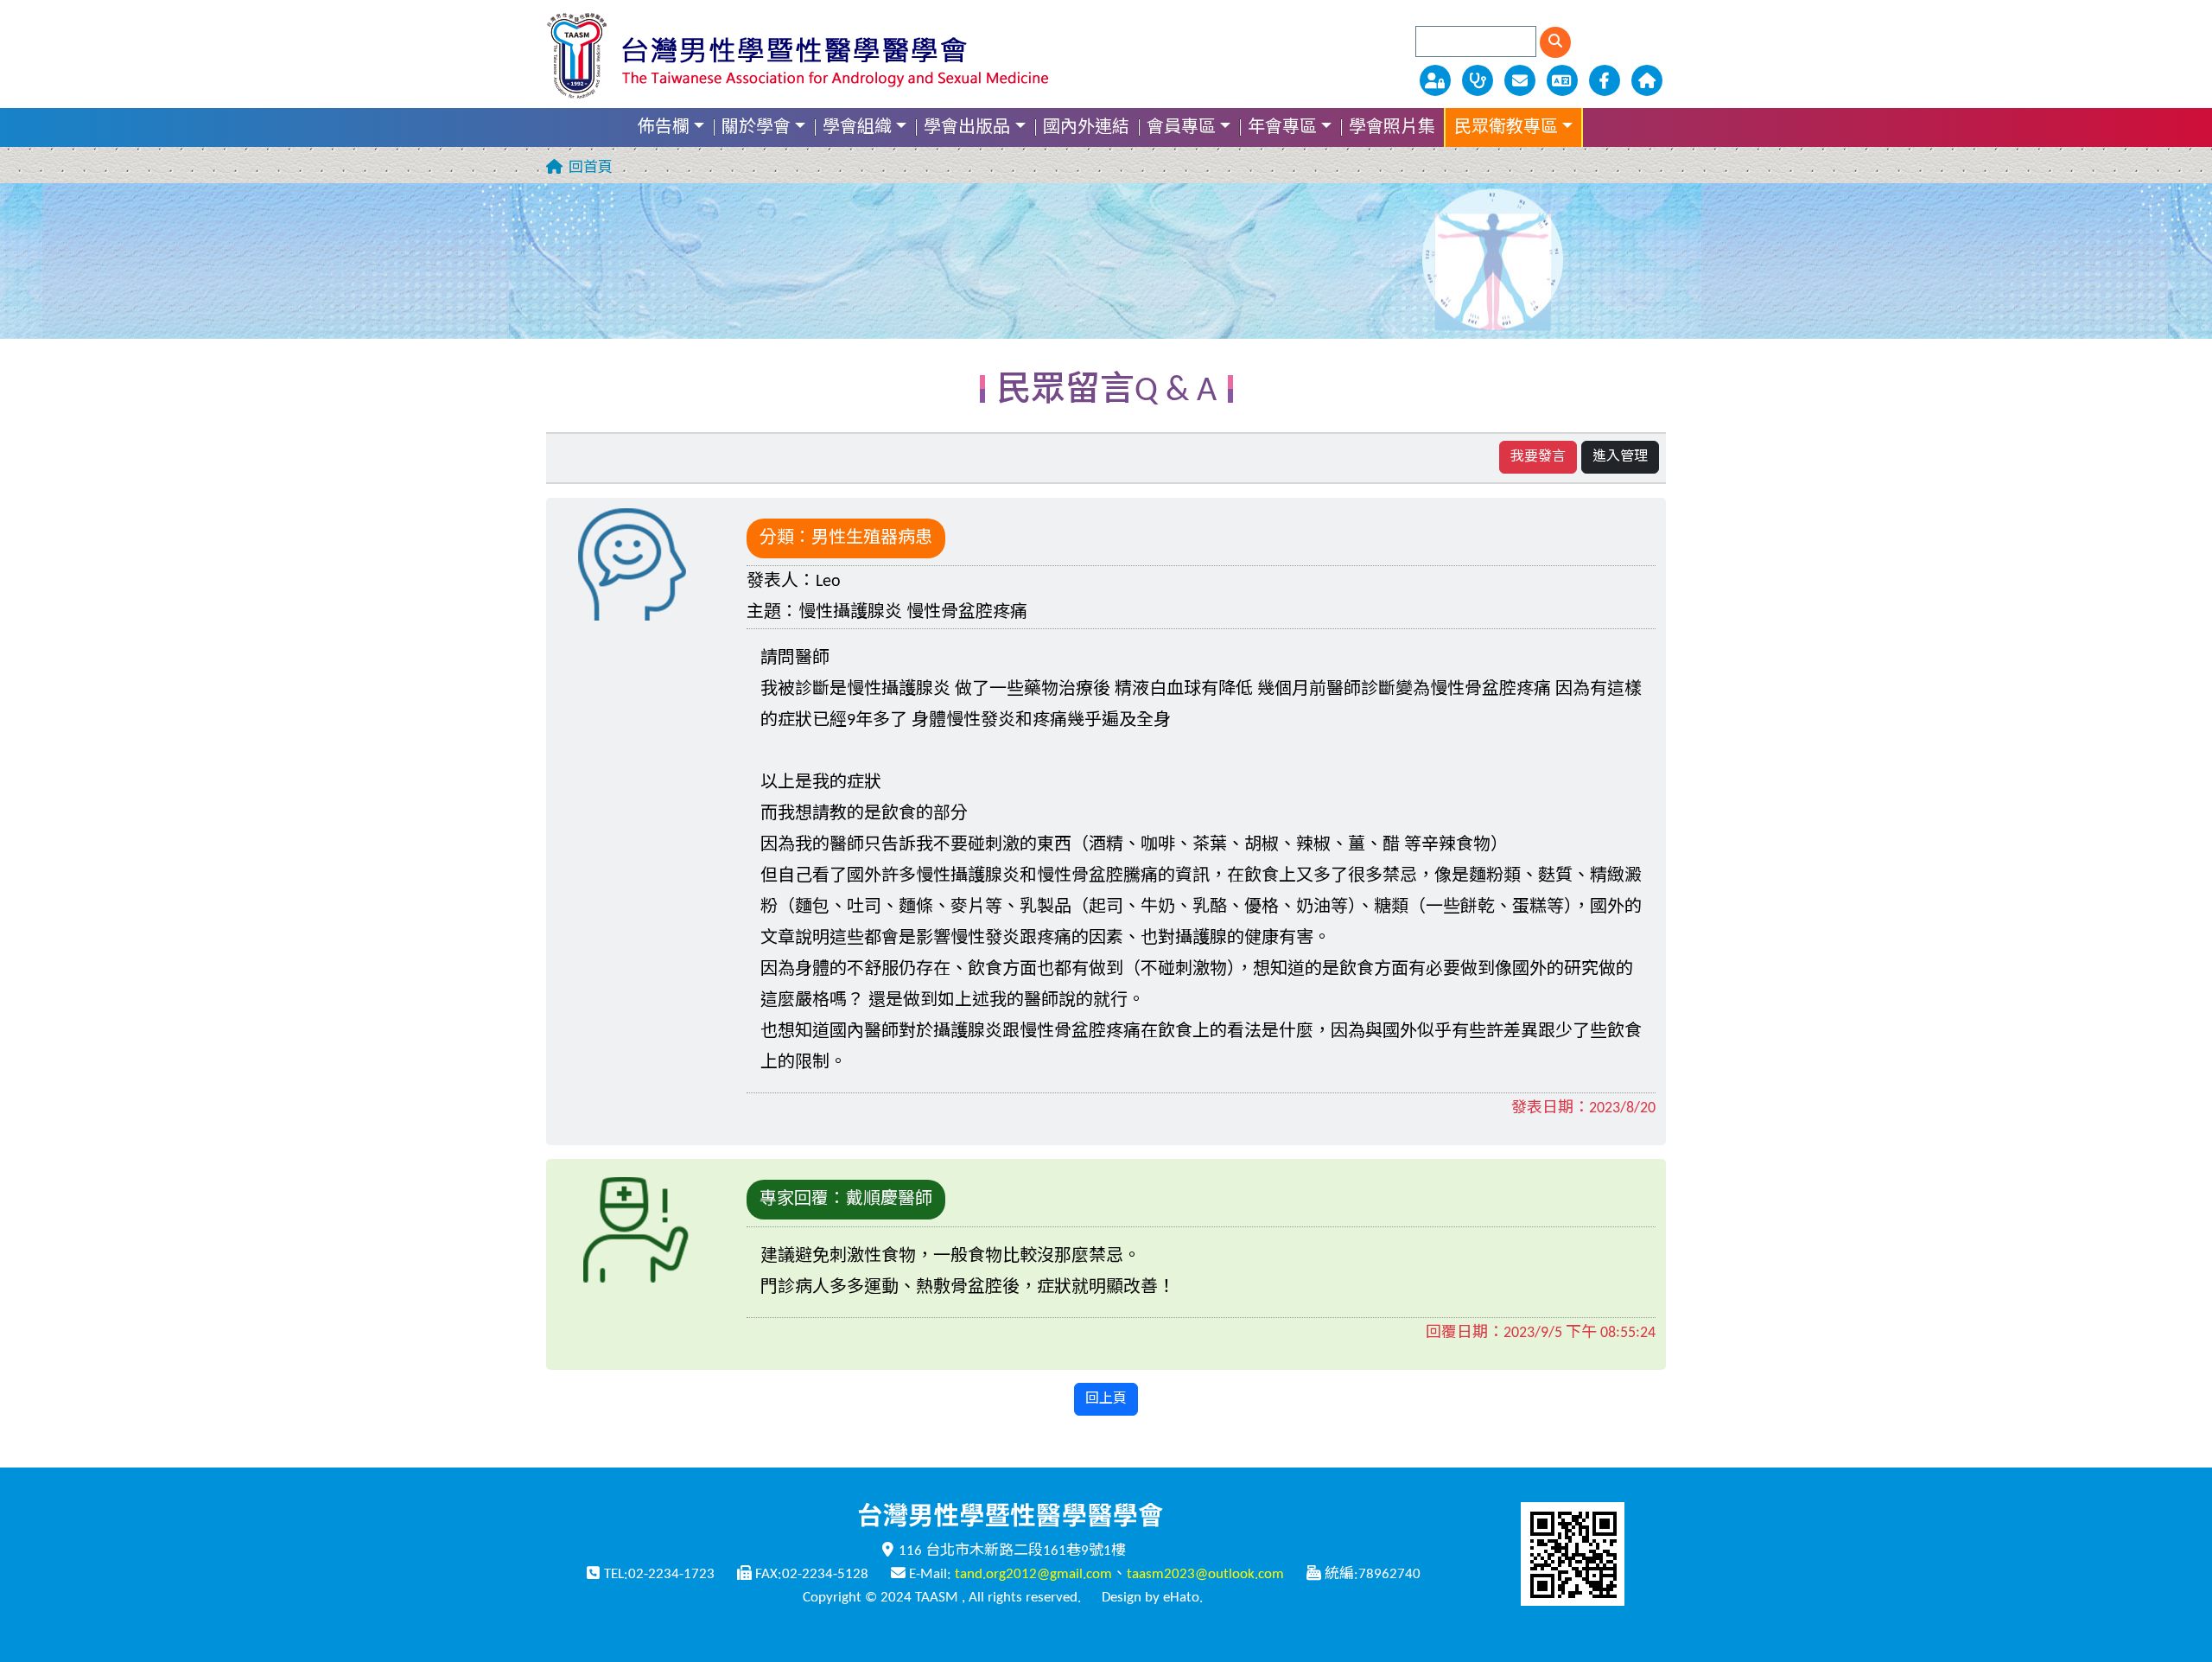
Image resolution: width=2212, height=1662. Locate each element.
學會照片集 (1392, 128)
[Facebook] (1606, 80)
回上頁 (1106, 1399)
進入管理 (1620, 457)
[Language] (1564, 80)
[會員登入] (1437, 80)
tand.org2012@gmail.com (1033, 1574)
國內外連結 (1086, 128)
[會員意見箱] (1521, 80)
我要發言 (1538, 457)
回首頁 (591, 168)
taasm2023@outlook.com (1205, 1574)
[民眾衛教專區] (1479, 80)
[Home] (1646, 80)
